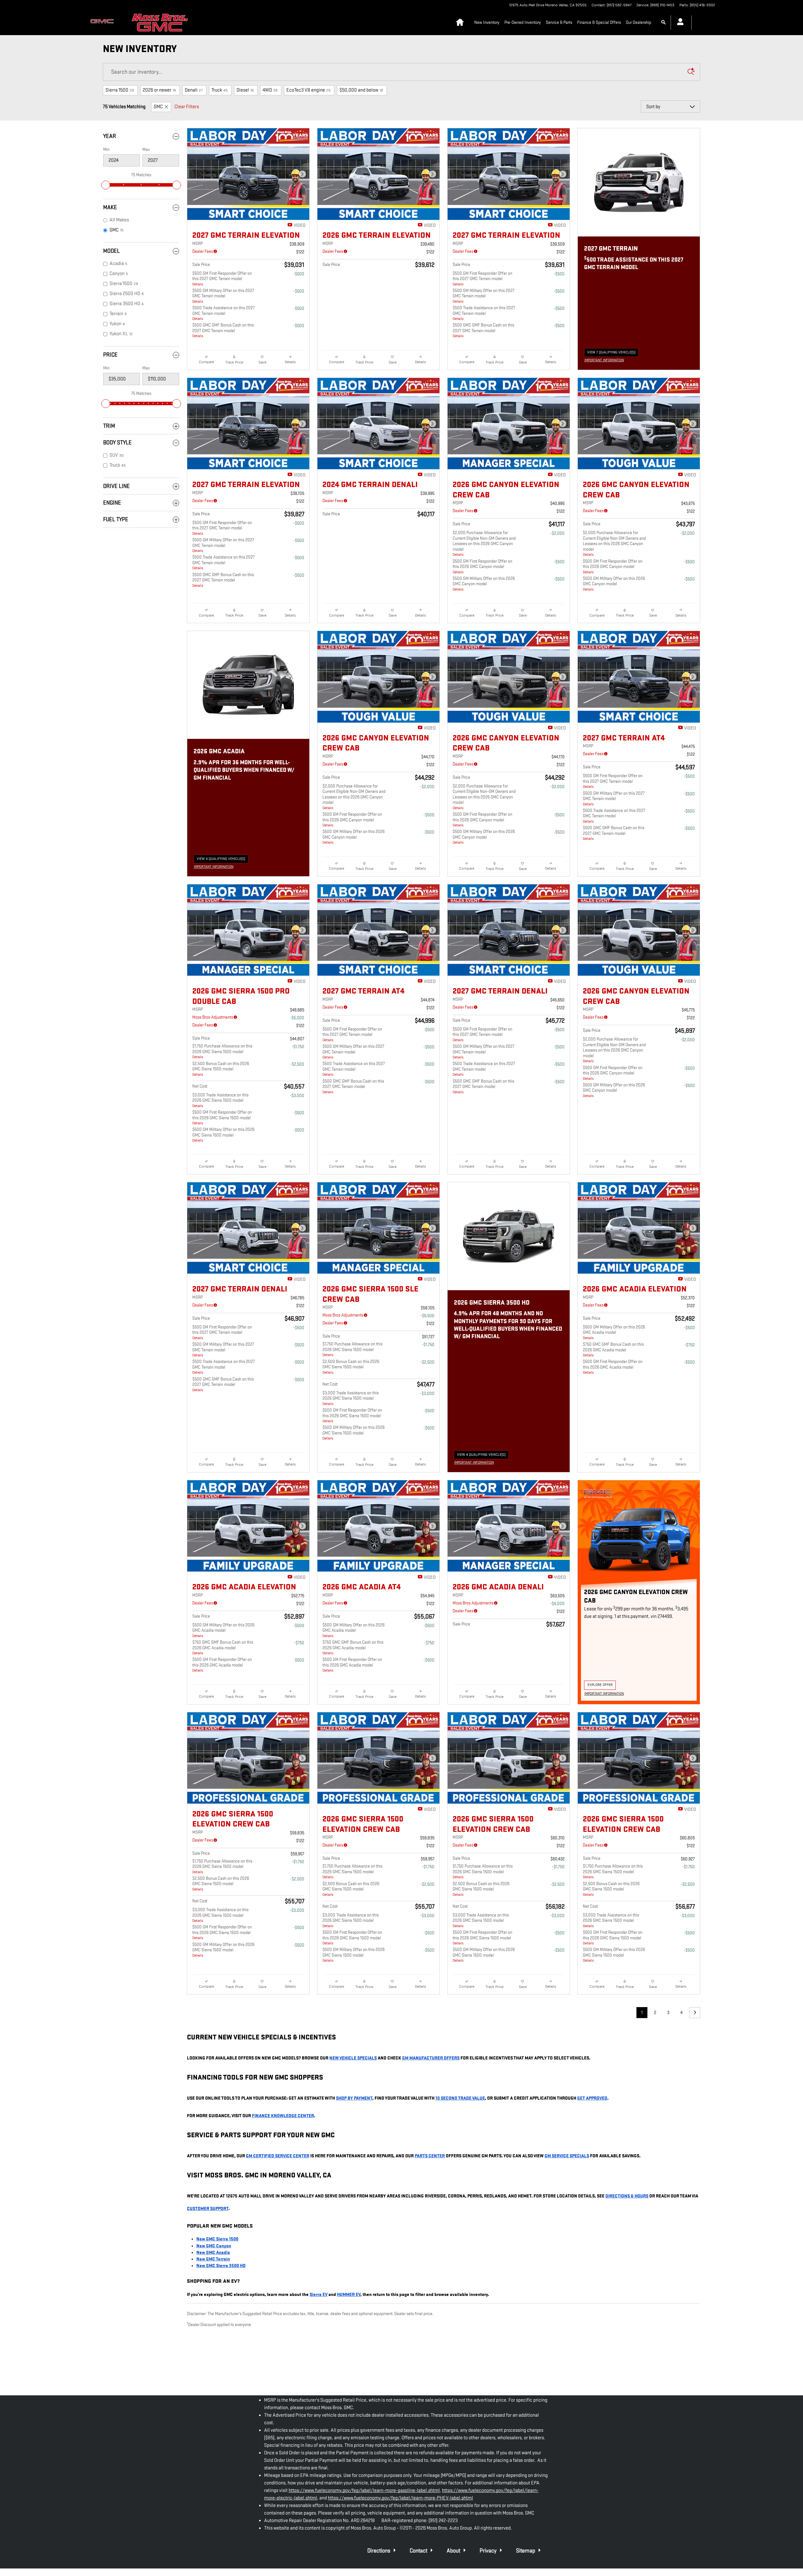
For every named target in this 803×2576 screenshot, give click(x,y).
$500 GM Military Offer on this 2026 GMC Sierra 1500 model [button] (223, 1135)
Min (106, 149)
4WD (270, 90)
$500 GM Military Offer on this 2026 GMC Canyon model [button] (484, 584)
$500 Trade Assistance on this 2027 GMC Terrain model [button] (223, 313)
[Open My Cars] (679, 23)
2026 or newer (159, 90)
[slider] (106, 185)
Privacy (489, 2551)
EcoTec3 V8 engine (308, 90)
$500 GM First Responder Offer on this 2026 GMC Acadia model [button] (613, 1367)
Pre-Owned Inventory (523, 22)
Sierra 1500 (120, 90)
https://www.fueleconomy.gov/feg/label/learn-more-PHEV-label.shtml (400, 2498)
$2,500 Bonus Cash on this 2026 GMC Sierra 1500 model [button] (221, 1069)
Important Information (606, 361)
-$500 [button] (299, 274)
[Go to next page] (695, 2013)
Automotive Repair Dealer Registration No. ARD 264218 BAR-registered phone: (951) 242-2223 (361, 2521)
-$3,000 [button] (297, 1096)
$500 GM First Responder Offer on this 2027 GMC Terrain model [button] (222, 279)
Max (146, 149)
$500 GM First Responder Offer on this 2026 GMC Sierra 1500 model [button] (222, 1118)
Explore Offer (602, 1686)
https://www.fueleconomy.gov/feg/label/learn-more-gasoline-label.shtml (364, 2491)
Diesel (245, 90)
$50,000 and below (361, 90)
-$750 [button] (690, 1345)
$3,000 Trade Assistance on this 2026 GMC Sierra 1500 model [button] (220, 1100)
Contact (419, 2551)
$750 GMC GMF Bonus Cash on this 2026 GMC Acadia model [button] (613, 1350)
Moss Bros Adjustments (213, 1017)
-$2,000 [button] (557, 533)
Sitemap (526, 2551)
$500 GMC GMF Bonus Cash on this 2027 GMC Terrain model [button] (223, 330)
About (454, 2551)
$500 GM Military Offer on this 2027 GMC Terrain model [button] (223, 296)
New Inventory (487, 22)
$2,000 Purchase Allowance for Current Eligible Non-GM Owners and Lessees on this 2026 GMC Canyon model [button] (484, 543)
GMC (158, 107)
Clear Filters (187, 107)
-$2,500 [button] (297, 1064)
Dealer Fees (203, 251)
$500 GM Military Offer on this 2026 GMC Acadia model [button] (614, 1332)
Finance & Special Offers (599, 22)
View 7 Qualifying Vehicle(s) (611, 353)
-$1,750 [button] (298, 1047)
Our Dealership (638, 22)
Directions (379, 2551)
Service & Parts (559, 22)
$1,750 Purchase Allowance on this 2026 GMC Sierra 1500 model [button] (222, 1051)
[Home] (104, 23)
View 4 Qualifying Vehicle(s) (221, 860)
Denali (194, 90)
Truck (220, 90)
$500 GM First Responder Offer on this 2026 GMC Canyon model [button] (482, 567)
